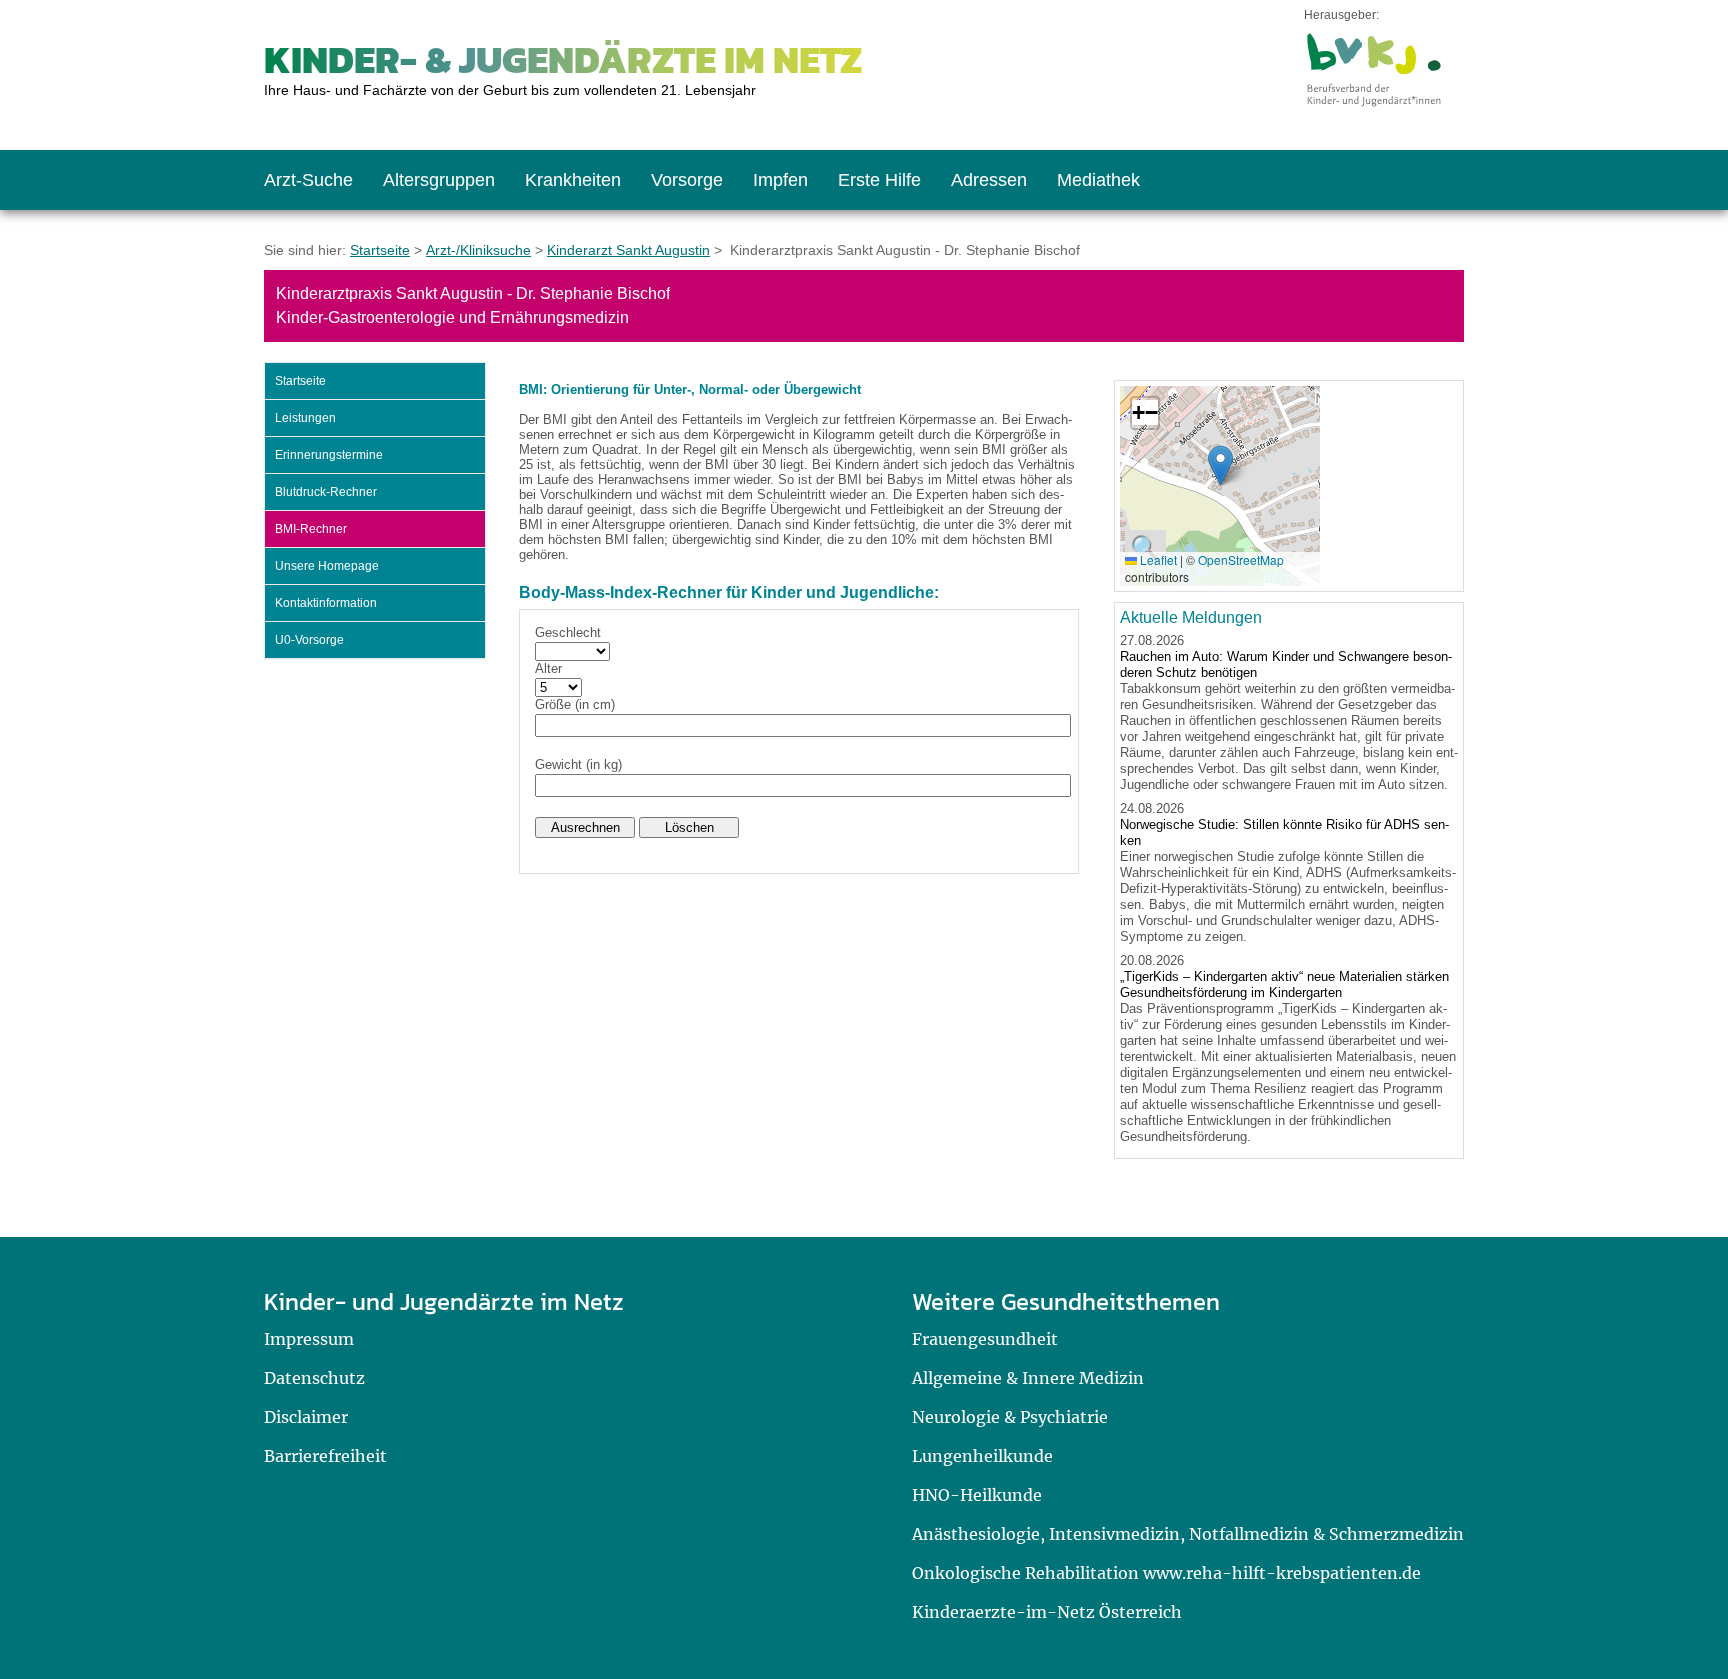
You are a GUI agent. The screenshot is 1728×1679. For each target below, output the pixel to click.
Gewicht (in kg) (578, 764)
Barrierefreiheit (325, 1456)
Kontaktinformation (326, 603)
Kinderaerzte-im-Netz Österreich (1047, 1612)
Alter (548, 668)
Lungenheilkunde (982, 1456)
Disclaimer (306, 1417)
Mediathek (1098, 180)
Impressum (309, 1339)
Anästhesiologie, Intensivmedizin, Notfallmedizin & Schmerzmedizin (1188, 1534)
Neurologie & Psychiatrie (1010, 1417)
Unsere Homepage (327, 566)
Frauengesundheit (985, 1339)
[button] (1220, 465)
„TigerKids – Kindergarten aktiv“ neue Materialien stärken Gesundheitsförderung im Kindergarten (1284, 984)
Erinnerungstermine (329, 455)
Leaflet (1157, 559)
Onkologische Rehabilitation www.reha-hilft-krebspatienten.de (1166, 1573)
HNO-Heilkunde (977, 1495)
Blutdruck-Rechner (326, 492)
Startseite (380, 250)
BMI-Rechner (311, 529)
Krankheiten (573, 180)
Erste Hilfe (879, 180)
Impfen (780, 180)
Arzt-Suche (308, 180)
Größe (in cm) (575, 704)
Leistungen (305, 418)
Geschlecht (568, 632)
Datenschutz (314, 1378)
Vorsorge (687, 180)
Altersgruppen (439, 180)
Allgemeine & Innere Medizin (1028, 1378)
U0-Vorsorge (309, 640)
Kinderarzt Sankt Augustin (628, 250)
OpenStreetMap (1241, 559)
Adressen (989, 180)
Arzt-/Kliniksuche (478, 250)
